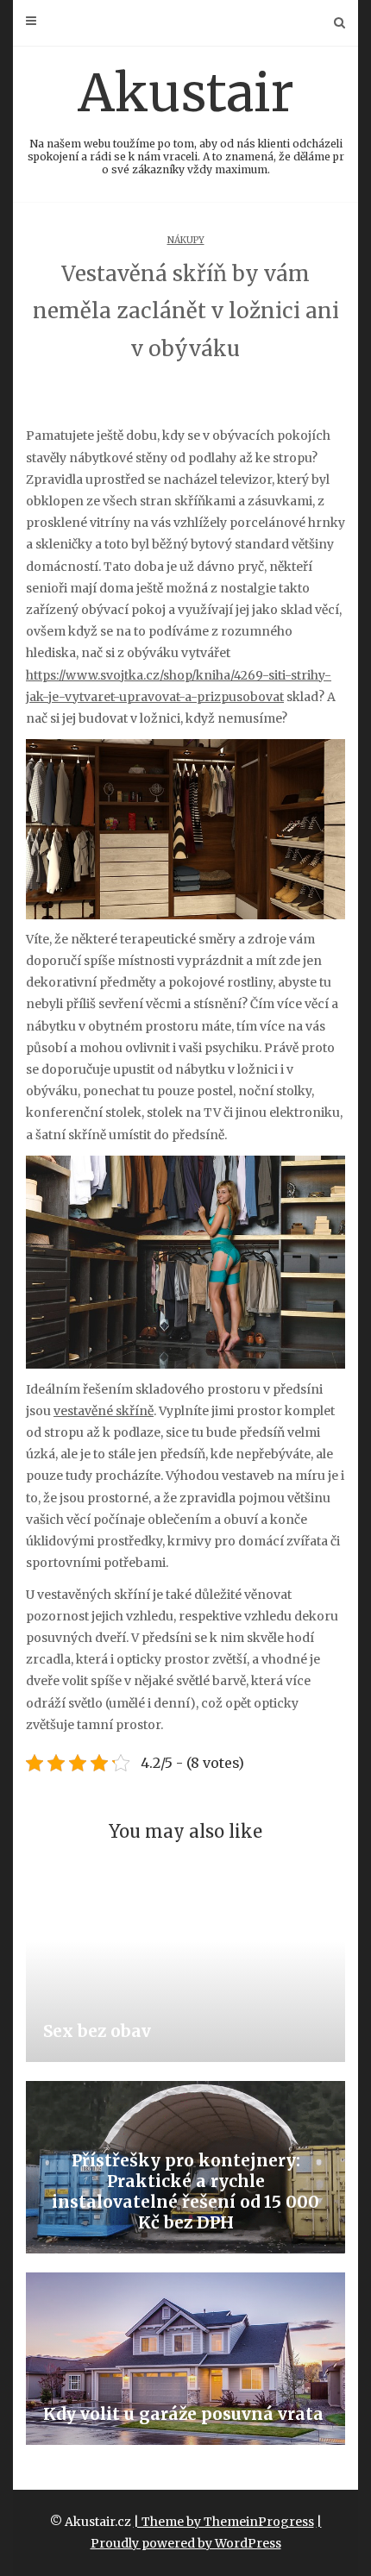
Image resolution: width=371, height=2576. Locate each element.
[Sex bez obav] (185, 1976)
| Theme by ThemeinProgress (224, 2522)
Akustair (186, 118)
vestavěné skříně (104, 1411)
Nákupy (186, 240)
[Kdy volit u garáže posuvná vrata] (185, 2359)
